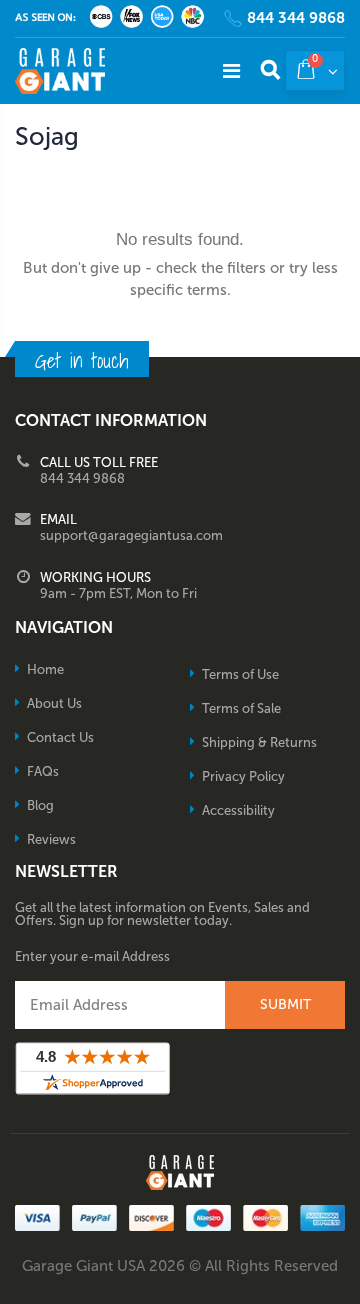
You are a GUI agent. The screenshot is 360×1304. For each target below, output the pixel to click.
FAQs (43, 771)
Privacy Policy (243, 776)
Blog (40, 805)
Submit (285, 1004)
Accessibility (238, 810)
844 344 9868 (296, 18)
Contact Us (60, 737)
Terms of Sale (241, 708)
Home (45, 669)
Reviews (51, 839)
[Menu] (231, 71)
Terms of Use (240, 674)
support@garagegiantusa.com (131, 535)
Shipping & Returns (259, 742)
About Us (54, 703)
